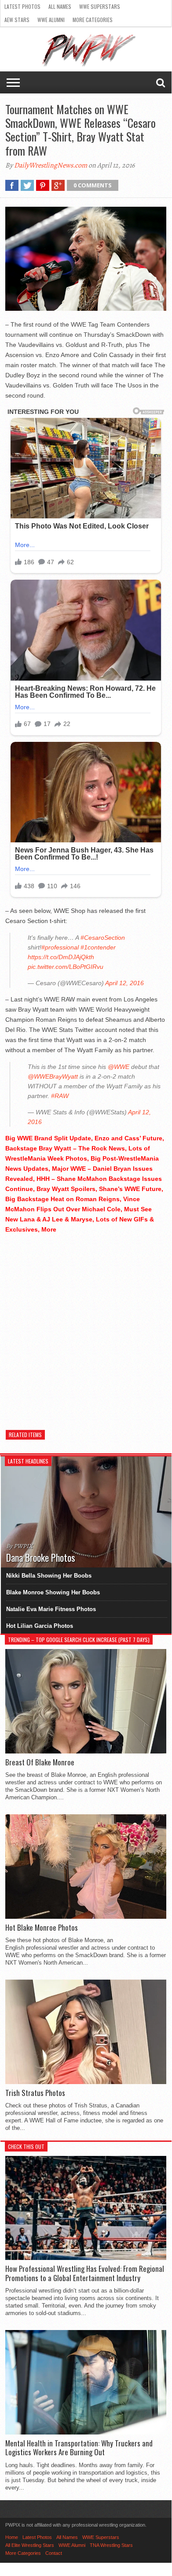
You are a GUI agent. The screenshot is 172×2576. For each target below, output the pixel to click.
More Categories (93, 20)
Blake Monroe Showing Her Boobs (53, 1592)
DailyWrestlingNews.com (51, 165)
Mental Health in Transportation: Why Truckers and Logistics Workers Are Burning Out (79, 2448)
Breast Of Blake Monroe (40, 1762)
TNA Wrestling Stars (111, 2545)
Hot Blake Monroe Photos (42, 1928)
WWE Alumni (51, 20)
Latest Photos (22, 6)
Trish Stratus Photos (35, 2093)
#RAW (60, 1096)
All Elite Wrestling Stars (30, 2545)
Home (12, 2537)
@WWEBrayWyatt (53, 1076)
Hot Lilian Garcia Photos (40, 1626)
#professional (60, 947)
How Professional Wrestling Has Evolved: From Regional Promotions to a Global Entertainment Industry (85, 2273)
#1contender (98, 947)
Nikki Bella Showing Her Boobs (49, 1576)
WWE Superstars (100, 6)
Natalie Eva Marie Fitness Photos (51, 1609)
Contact (54, 2553)
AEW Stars (17, 20)
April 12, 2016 (124, 983)
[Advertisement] (86, 1327)
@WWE (119, 1067)
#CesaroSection (103, 938)
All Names (60, 6)
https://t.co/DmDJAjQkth (61, 957)
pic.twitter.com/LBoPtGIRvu (66, 967)
